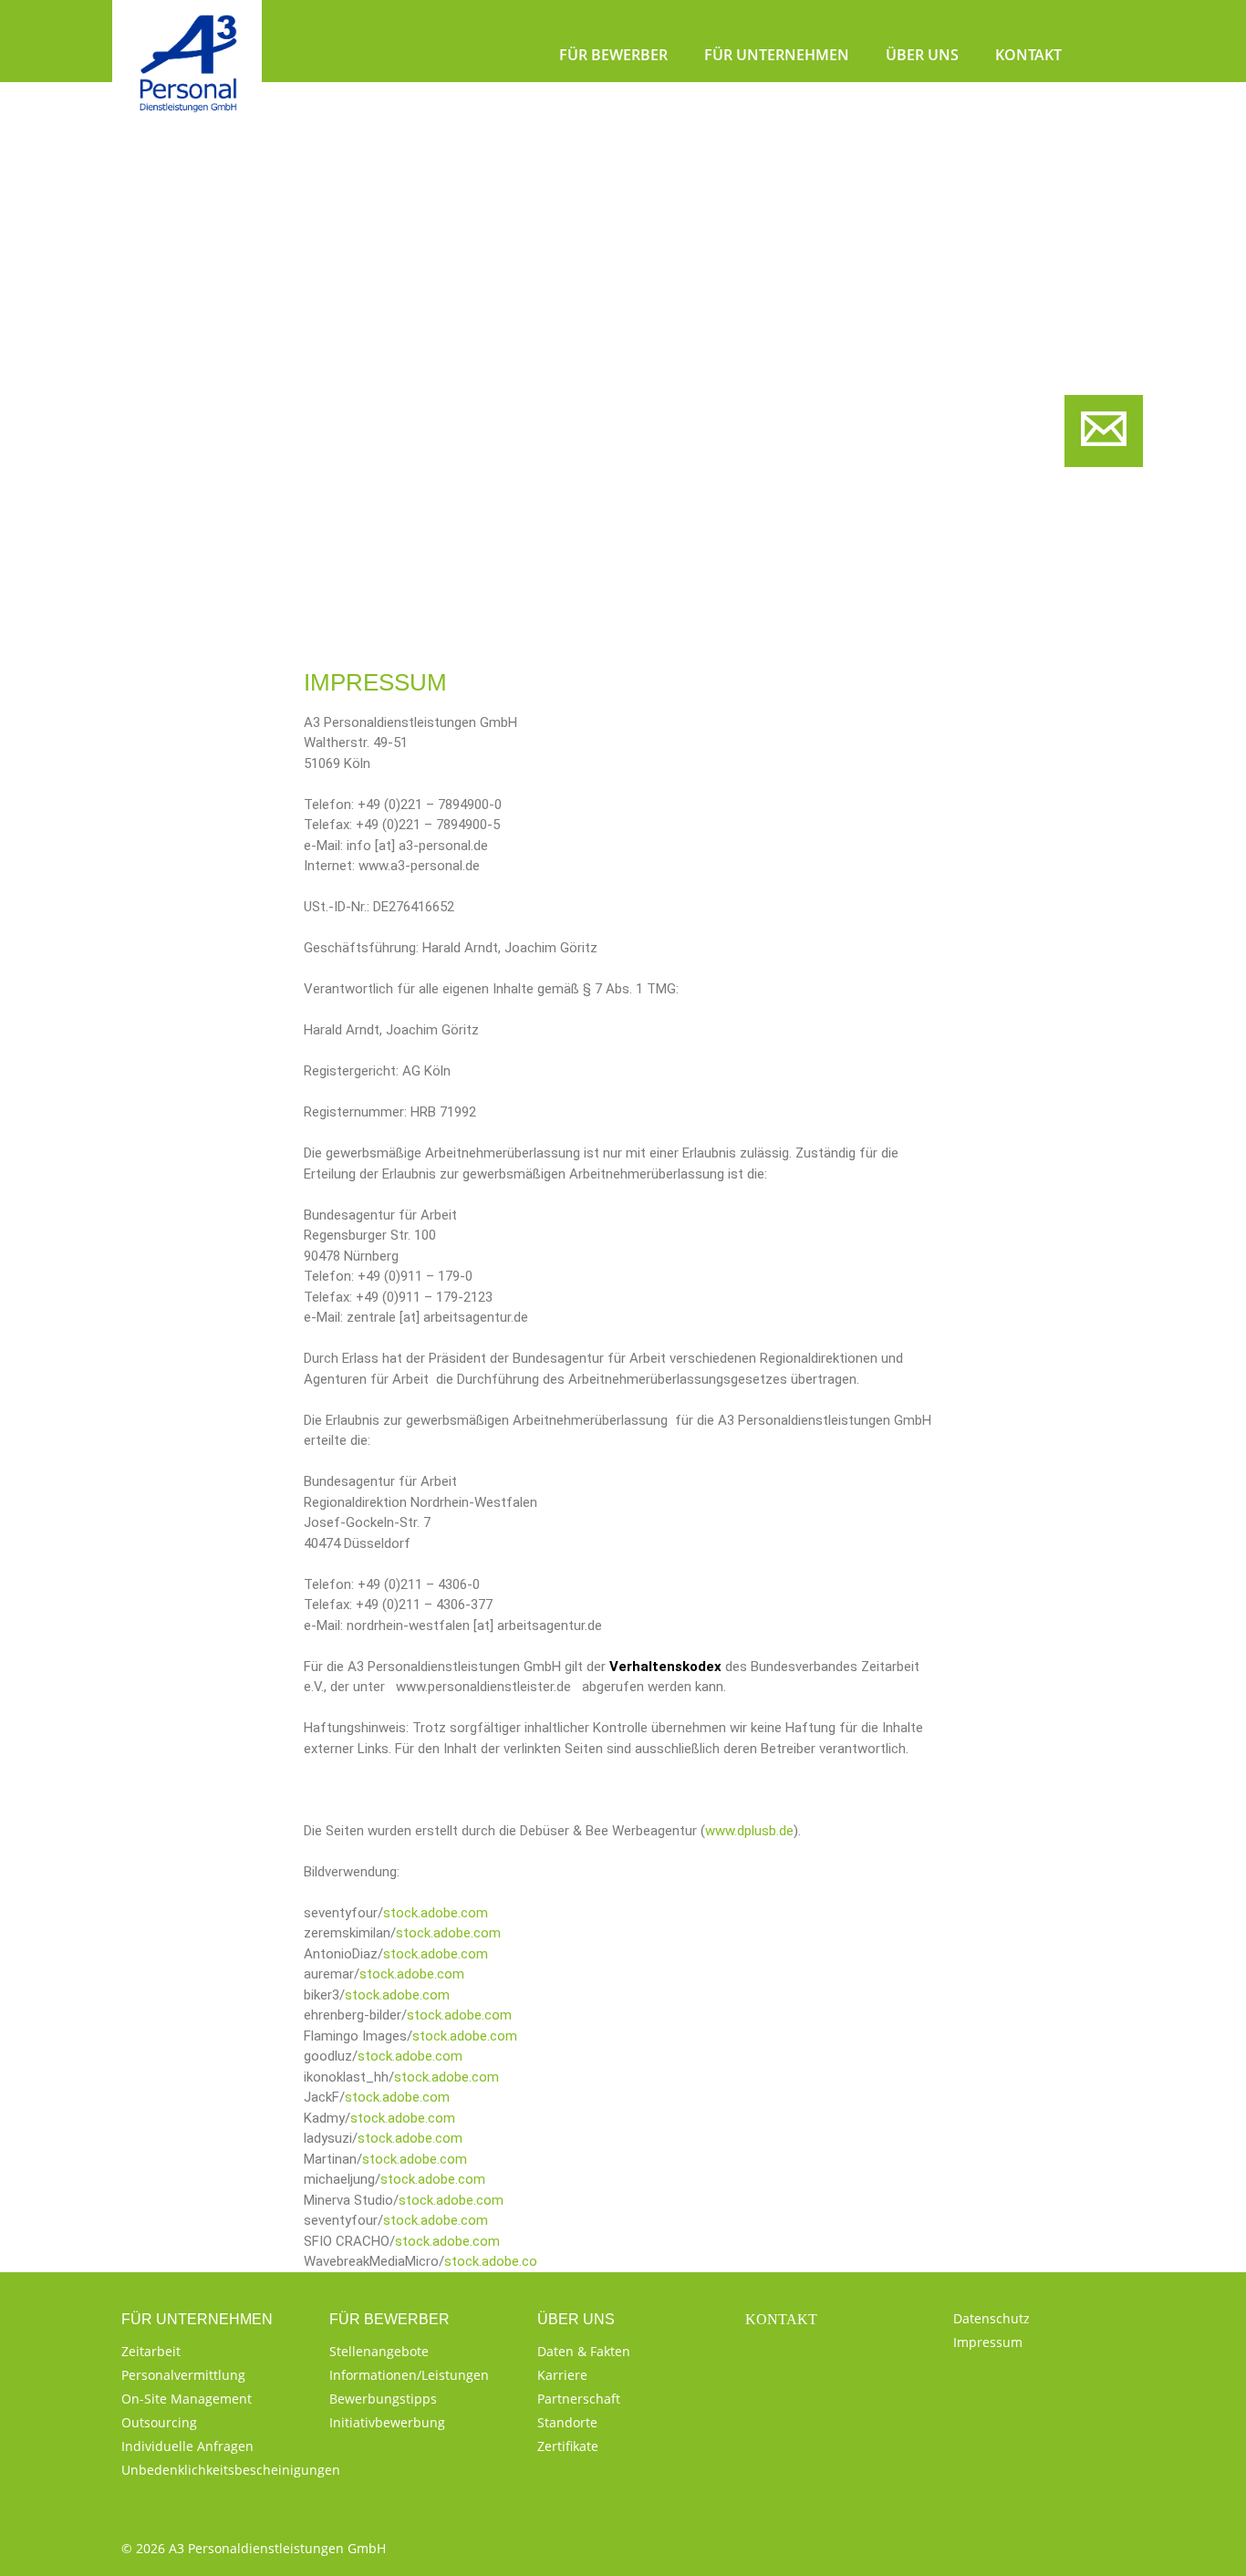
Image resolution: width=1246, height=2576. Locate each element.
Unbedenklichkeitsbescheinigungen (231, 2470)
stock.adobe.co (491, 2261)
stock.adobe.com (436, 1913)
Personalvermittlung (183, 2375)
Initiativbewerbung (387, 2422)
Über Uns (922, 55)
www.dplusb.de (749, 1831)
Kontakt (1028, 55)
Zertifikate (568, 2446)
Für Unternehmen (777, 55)
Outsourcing (159, 2422)
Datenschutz (992, 2318)
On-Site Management (187, 2399)
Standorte (567, 2422)
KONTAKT (781, 2319)
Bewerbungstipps (383, 2399)
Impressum (988, 2342)
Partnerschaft (579, 2399)
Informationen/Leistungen (409, 2375)
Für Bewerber (613, 55)
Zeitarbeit (151, 2351)
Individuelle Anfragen (187, 2446)
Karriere (562, 2375)
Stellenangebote (379, 2351)
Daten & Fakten (584, 2351)
